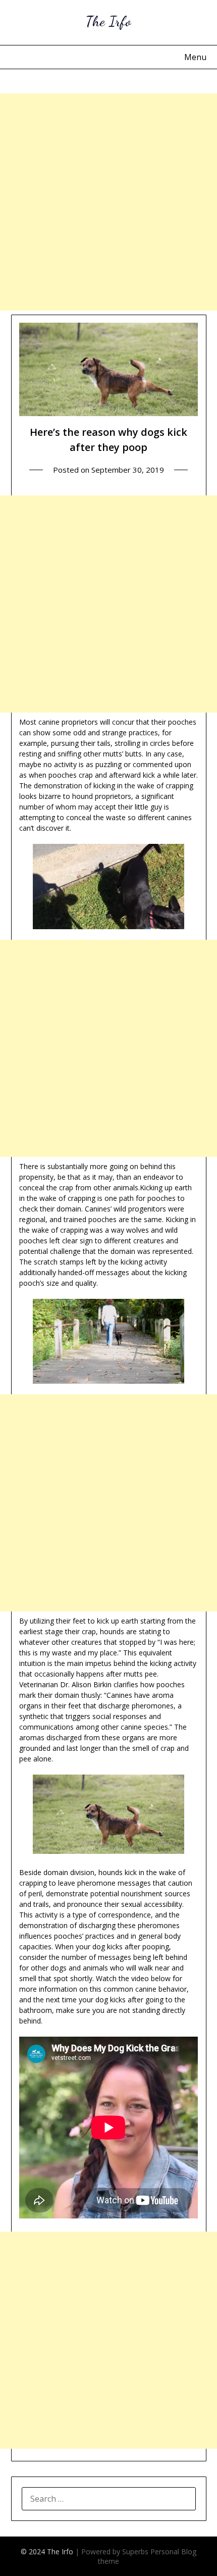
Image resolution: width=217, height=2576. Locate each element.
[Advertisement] (108, 202)
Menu (195, 57)
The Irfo (108, 21)
